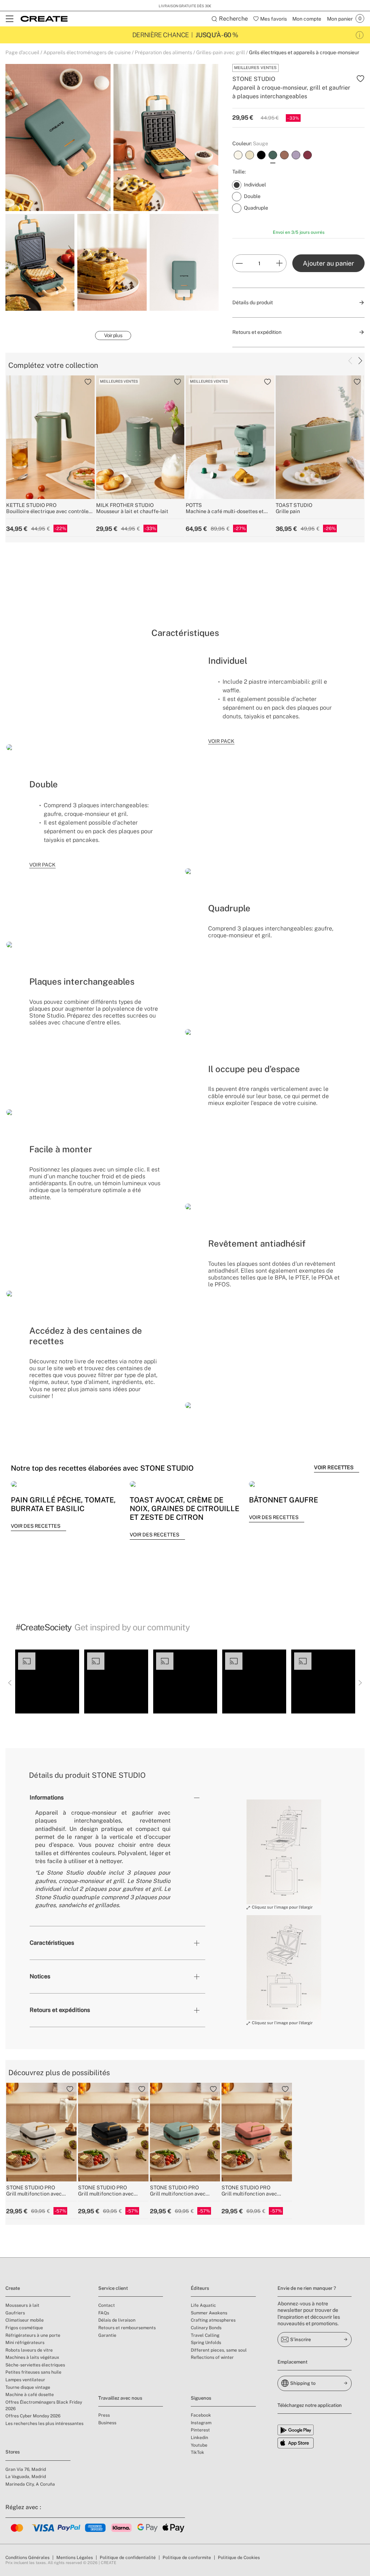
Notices (40, 1976)
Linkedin (199, 2438)
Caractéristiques (52, 1943)
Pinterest (200, 2430)
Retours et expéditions (60, 2010)
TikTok (197, 2452)
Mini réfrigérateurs (25, 2343)
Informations (47, 1797)
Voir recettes (334, 1467)
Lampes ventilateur (25, 2380)
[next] (360, 361)
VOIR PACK (221, 741)
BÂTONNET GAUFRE (283, 1500)
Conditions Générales (27, 2558)
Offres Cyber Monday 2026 (33, 2416)
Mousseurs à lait (22, 2305)
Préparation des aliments (164, 52)
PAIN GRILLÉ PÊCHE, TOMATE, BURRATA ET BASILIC (63, 1504)
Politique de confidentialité (128, 2558)
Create (13, 2288)
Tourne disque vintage (28, 2387)
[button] (47, 1682)
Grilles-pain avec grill (221, 52)
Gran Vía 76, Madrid (26, 2469)
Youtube (199, 2445)
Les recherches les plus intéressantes (44, 2424)
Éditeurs (200, 2288)
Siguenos (201, 2398)
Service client (113, 2288)
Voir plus (113, 335)
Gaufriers (15, 2313)
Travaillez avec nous (120, 2398)
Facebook (201, 2415)
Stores (13, 2452)
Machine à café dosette (30, 2395)
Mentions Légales (75, 2558)
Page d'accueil (22, 52)
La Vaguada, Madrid (26, 2477)
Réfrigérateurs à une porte (33, 2335)
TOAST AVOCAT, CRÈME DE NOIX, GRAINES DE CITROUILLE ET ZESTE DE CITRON (184, 1509)
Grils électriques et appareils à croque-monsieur (304, 52)
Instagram (201, 2423)
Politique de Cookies (239, 2558)
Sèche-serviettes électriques (35, 2365)
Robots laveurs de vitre (29, 2350)
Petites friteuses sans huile (33, 2372)
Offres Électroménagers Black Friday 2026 (44, 2405)
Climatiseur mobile (25, 2320)
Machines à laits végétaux (32, 2357)
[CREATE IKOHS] (44, 19)
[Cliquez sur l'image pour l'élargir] (284, 1852)
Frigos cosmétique (24, 2328)
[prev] (350, 361)
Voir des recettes (36, 1526)
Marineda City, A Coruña (30, 2484)
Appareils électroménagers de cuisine (87, 52)
